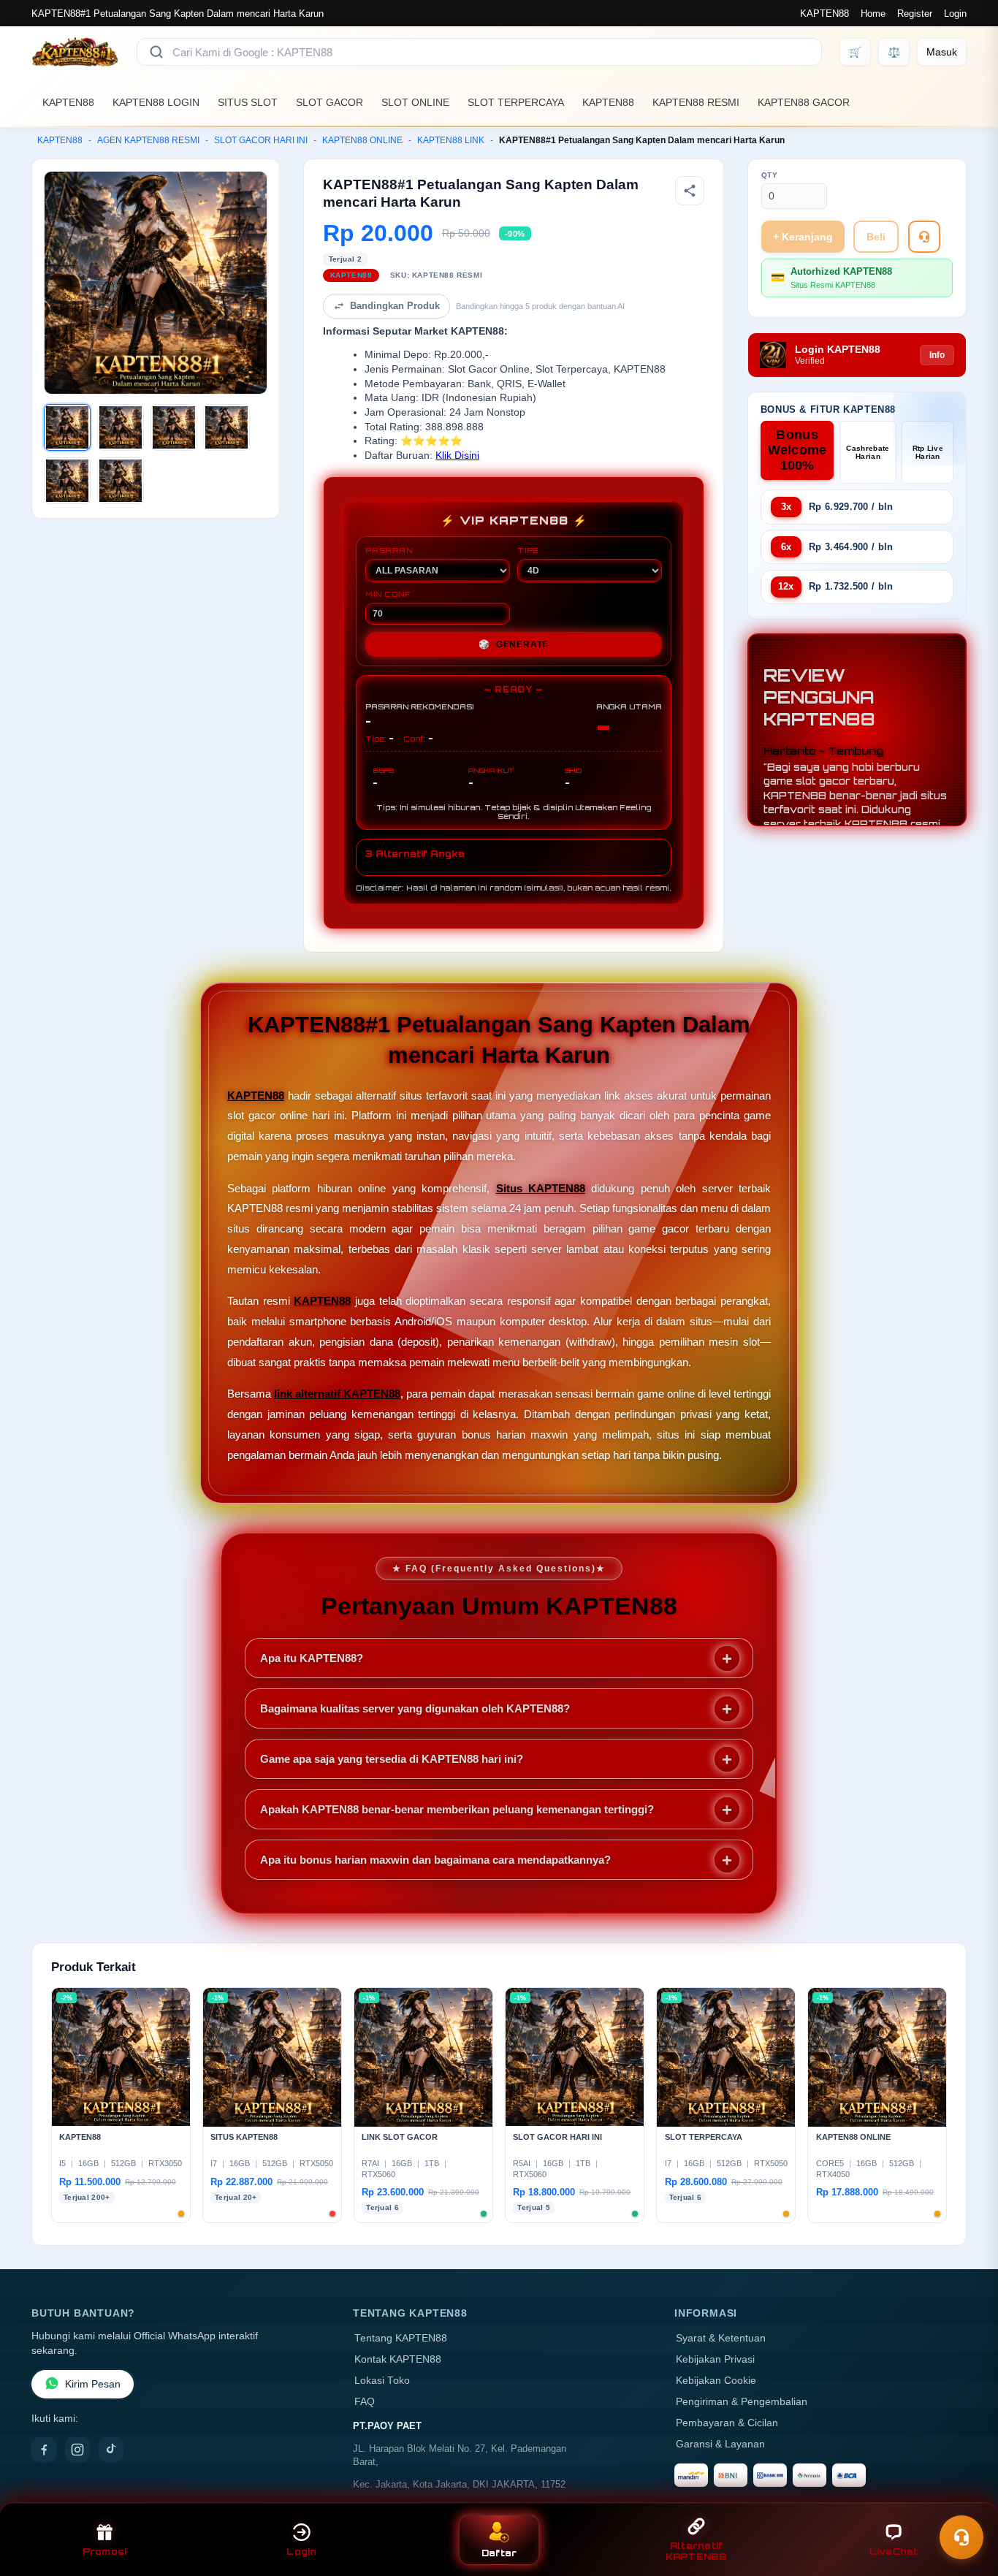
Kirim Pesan (93, 2384)
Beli (876, 237)
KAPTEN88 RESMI (696, 102)
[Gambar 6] (121, 481)
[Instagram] (77, 2450)
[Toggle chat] (961, 2537)
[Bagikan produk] (690, 191)
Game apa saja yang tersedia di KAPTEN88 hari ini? (392, 1759)
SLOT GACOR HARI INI (261, 140)
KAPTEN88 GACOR (804, 102)
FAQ (365, 2402)
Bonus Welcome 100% (797, 450)
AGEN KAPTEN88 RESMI (148, 140)
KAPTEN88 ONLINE (362, 140)
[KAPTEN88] (75, 52)
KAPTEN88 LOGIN (156, 102)
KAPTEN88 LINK (451, 140)
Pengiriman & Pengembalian (742, 2402)
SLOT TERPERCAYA (516, 102)
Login (955, 14)
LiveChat (894, 2552)
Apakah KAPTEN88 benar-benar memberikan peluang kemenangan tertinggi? (457, 1809)
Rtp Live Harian (928, 452)
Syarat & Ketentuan (721, 2338)
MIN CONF (388, 594)
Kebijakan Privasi (715, 2359)
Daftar (499, 2553)
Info (937, 355)
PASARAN (389, 550)
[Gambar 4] (226, 427)
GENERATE (514, 644)
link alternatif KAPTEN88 (337, 1394)
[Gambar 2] (121, 427)
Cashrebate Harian (868, 452)
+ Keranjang (803, 237)
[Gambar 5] (67, 481)
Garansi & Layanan (720, 2444)
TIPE (528, 550)
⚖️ (894, 52)
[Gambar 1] (67, 427)
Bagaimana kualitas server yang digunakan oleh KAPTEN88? (415, 1708)
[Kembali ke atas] (966, 2501)
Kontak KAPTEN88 (398, 2359)
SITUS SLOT (248, 102)
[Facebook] (44, 2450)
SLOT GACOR (330, 102)
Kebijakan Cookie (716, 2381)
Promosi (105, 2552)
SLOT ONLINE (415, 102)
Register (915, 14)
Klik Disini (457, 456)
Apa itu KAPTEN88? (312, 1658)
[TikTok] (111, 2450)
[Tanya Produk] (924, 237)
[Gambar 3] (174, 427)
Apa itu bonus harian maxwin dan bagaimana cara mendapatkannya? (435, 1860)
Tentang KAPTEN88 (401, 2338)
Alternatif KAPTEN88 (697, 2551)
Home (873, 14)
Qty (770, 175)
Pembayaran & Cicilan (727, 2423)
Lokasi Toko (382, 2381)
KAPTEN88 (824, 14)
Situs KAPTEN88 (541, 1188)
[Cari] (156, 52)
